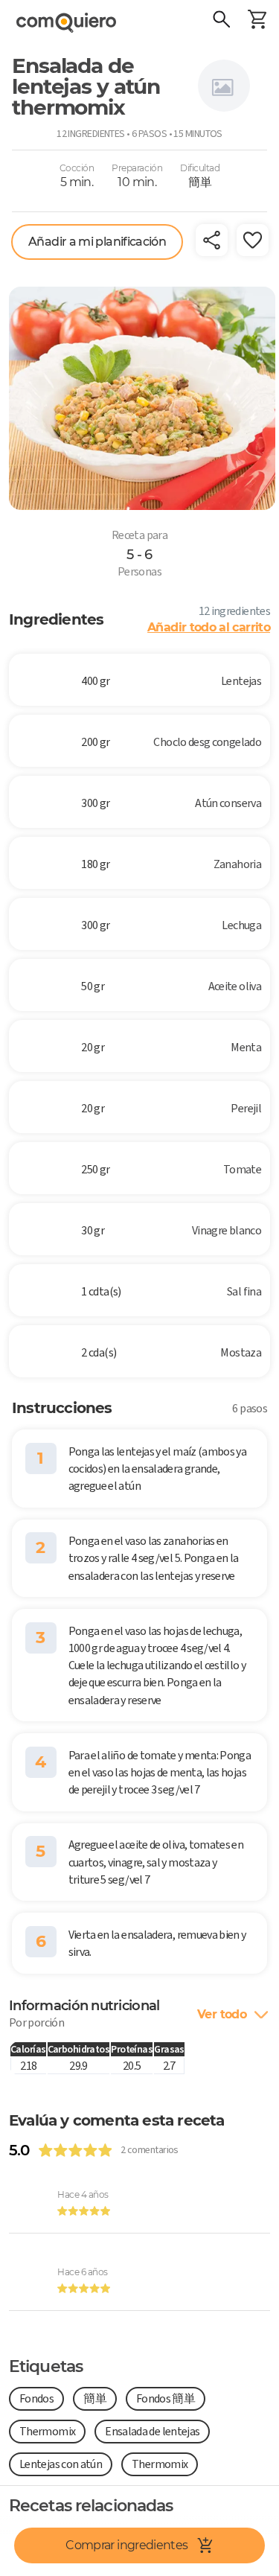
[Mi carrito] (257, 21)
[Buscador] (221, 21)
